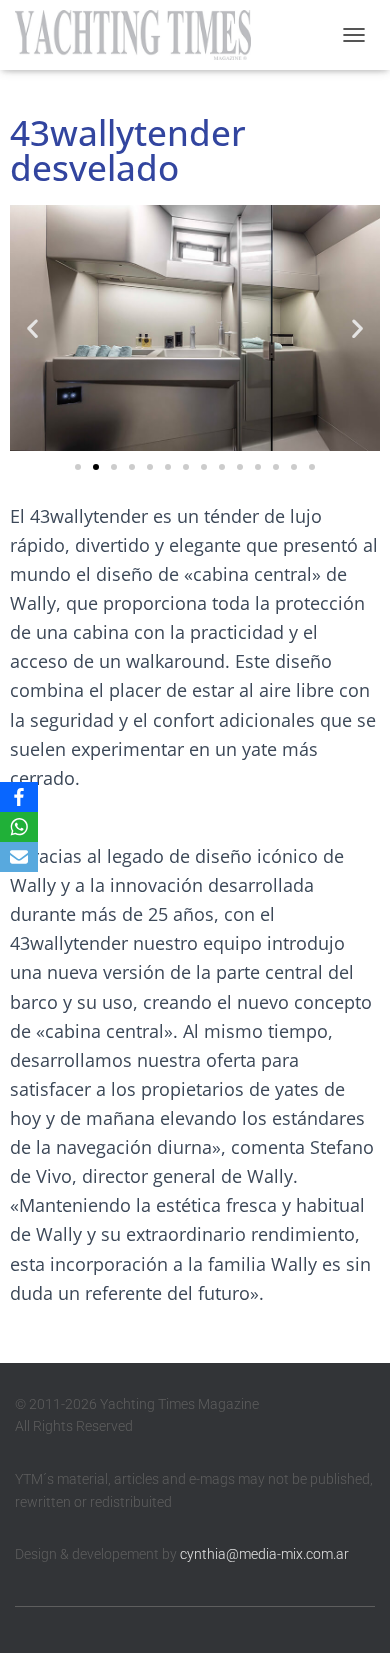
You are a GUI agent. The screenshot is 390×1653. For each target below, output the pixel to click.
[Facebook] (19, 797)
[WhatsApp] (19, 827)
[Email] (19, 857)
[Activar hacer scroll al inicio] (350, 1613)
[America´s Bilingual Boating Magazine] (140, 35)
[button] (32, 328)
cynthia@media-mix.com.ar (264, 1554)
